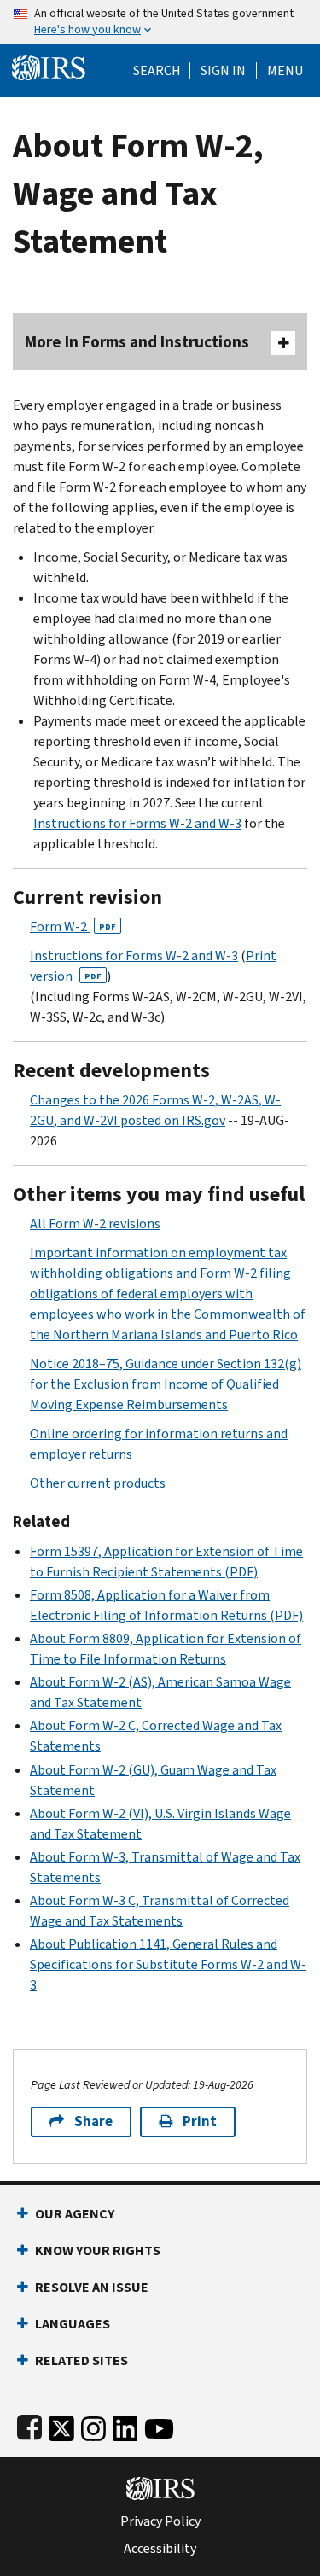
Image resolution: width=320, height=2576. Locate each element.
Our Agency (75, 2214)
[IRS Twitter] (61, 2424)
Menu (285, 71)
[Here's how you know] (160, 22)
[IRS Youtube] (159, 2424)
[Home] (49, 66)
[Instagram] (93, 2424)
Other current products (98, 1483)
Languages (73, 2324)
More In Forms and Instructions (137, 342)
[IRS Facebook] (29, 2424)
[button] (223, 71)
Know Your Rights (98, 2250)
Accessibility (160, 2549)
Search (157, 71)
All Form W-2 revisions (95, 1224)
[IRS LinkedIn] (125, 2424)
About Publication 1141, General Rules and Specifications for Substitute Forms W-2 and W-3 (168, 1964)
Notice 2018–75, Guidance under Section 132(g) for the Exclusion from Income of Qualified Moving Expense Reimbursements (166, 1384)
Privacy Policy (160, 2521)
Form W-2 (73, 927)
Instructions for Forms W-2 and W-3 (137, 823)
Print (200, 2121)
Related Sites (81, 2360)
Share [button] (93, 2121)
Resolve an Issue (92, 2287)
